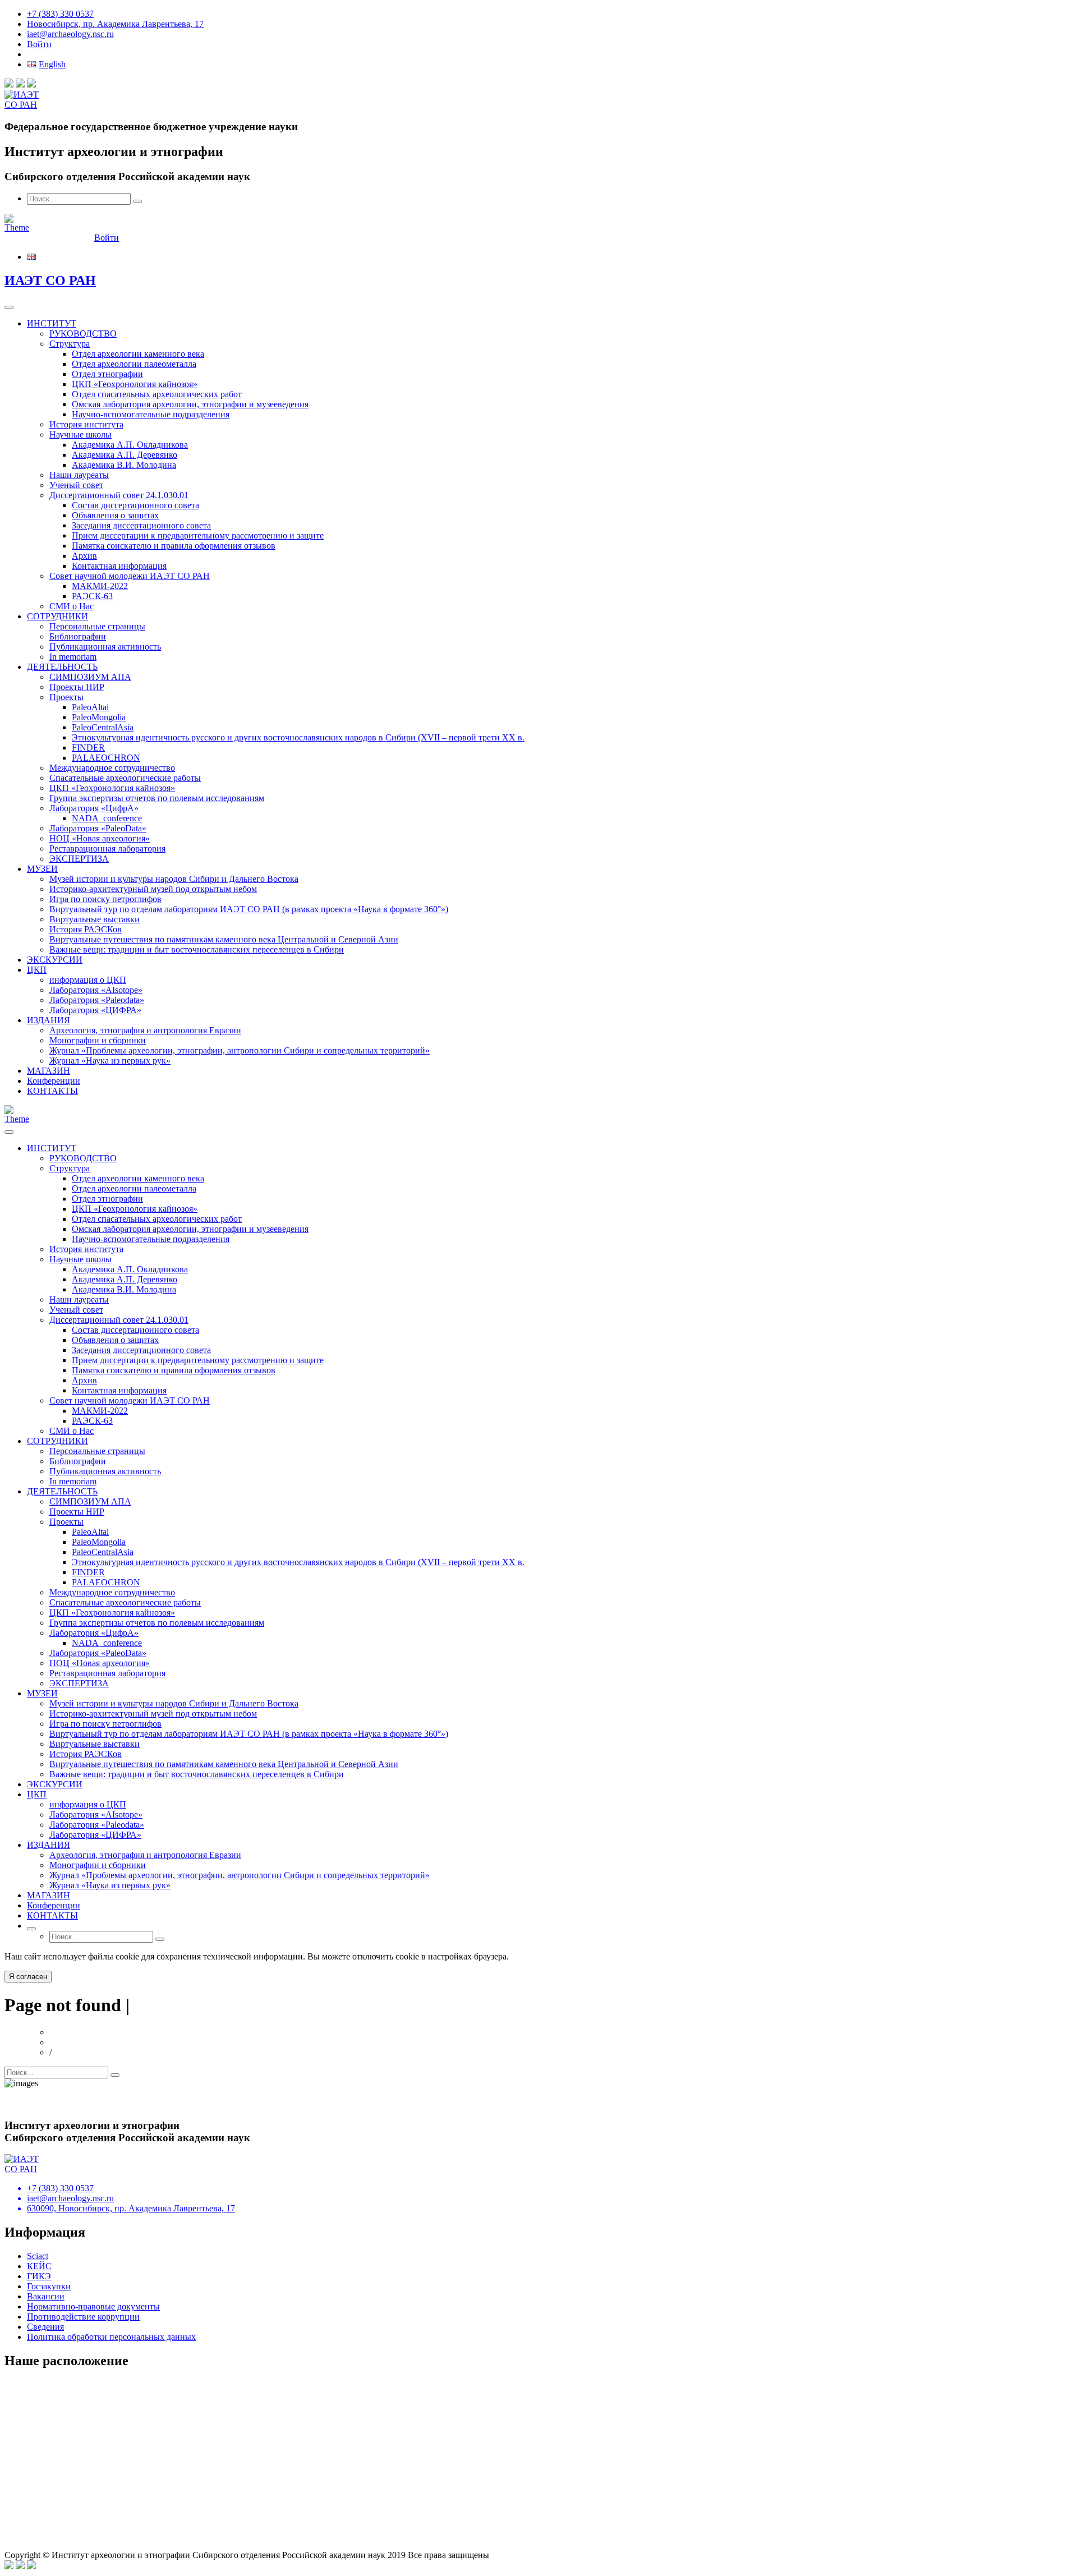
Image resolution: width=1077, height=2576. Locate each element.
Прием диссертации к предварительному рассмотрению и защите (198, 535)
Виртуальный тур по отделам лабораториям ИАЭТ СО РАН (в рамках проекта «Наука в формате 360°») (249, 909)
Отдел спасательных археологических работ (157, 394)
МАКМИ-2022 (100, 586)
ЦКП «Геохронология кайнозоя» (135, 384)
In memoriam (73, 657)
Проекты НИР (77, 687)
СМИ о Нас (72, 606)
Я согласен (28, 1977)
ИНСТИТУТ (52, 323)
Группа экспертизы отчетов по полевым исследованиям (157, 798)
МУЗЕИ (42, 869)
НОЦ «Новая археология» (100, 838)
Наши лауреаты (79, 475)
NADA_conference (107, 818)
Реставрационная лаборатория (107, 848)
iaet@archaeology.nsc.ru (70, 34)
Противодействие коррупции (83, 2317)
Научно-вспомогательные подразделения (151, 414)
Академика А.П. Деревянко (125, 455)
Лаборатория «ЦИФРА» (95, 1010)
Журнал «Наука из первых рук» (110, 1061)
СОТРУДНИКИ (57, 616)
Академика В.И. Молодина (124, 465)
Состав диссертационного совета (135, 505)
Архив (84, 556)
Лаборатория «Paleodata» (97, 1000)
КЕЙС (39, 2266)
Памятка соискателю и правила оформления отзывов (174, 546)
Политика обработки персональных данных (111, 2337)
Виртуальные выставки (95, 919)
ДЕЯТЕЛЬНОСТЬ (62, 667)
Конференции (54, 1081)
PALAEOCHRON (106, 758)
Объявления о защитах (115, 515)
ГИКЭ (39, 2276)
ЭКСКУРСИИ (55, 960)
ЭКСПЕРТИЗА (79, 859)
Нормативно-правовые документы (93, 2306)
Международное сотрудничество (112, 768)
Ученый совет (76, 485)
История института (86, 424)
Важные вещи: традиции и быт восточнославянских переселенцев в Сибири (197, 949)
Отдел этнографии (107, 374)
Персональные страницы (97, 626)
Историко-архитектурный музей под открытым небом (153, 889)
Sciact (38, 2256)
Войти (39, 44)
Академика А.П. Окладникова (130, 445)
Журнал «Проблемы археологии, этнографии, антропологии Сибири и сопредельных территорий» (240, 1050)
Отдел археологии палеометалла (134, 364)
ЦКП (37, 970)
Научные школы (80, 434)
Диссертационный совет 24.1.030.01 (119, 495)
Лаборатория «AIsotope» (96, 990)
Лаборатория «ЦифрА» (94, 808)
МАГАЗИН (49, 1071)
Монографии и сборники (98, 1040)
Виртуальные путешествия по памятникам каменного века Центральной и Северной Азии (224, 939)
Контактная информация (119, 566)
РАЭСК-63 (92, 596)
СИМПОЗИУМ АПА (90, 677)
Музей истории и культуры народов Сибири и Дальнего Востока (174, 879)
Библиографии (78, 636)
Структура (70, 344)
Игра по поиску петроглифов (105, 899)
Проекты (66, 697)
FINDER (88, 748)
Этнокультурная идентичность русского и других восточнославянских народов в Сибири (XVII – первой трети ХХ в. (298, 737)
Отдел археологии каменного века (138, 354)
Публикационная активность (105, 647)
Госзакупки (49, 2286)
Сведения (45, 2327)
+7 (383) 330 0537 (60, 14)
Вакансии (46, 2296)
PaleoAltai (90, 707)
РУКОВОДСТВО (83, 334)
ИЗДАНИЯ (49, 1020)
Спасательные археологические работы (125, 778)
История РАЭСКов (86, 929)
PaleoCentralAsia (103, 727)
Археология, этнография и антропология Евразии (145, 1030)
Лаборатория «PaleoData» (98, 828)
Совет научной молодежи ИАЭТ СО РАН (130, 576)
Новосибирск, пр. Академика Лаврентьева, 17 (115, 24)
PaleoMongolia (99, 717)
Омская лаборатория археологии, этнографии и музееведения (190, 404)
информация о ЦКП (88, 980)
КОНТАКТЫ (52, 1091)
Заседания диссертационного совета (141, 525)
